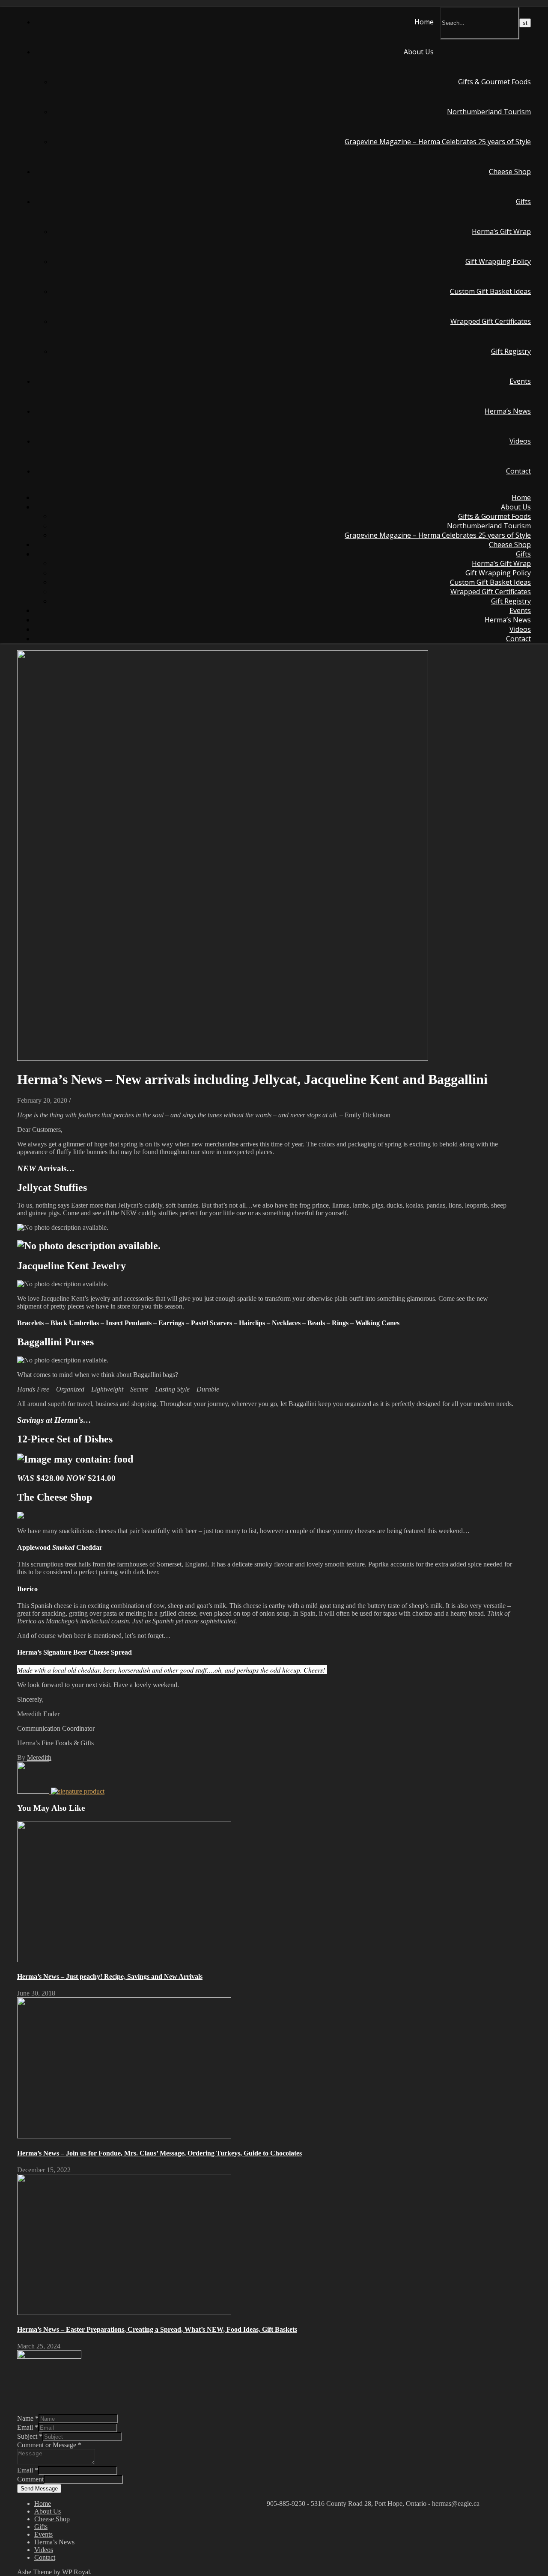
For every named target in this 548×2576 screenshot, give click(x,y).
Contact (518, 471)
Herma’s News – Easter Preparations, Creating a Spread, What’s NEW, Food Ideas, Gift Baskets (157, 2329)
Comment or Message (49, 2445)
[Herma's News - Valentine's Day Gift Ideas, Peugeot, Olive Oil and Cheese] (78, 1791)
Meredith (39, 1757)
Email (28, 2427)
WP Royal (76, 2572)
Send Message (39, 2489)
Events (520, 381)
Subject (30, 2436)
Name (28, 2418)
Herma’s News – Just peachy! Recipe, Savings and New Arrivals (110, 1976)
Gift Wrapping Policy (498, 261)
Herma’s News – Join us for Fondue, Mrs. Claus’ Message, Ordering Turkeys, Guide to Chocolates (159, 2153)
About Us (419, 52)
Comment (30, 2479)
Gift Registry (511, 351)
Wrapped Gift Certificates (491, 321)
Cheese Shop (510, 172)
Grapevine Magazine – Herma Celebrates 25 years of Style (438, 142)
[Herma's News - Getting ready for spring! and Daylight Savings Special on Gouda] (34, 1791)
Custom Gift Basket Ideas (490, 291)
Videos (520, 441)
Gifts (523, 201)
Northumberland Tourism (489, 112)
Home (424, 22)
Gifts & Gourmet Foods (494, 82)
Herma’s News (508, 411)
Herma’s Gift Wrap (501, 231)
